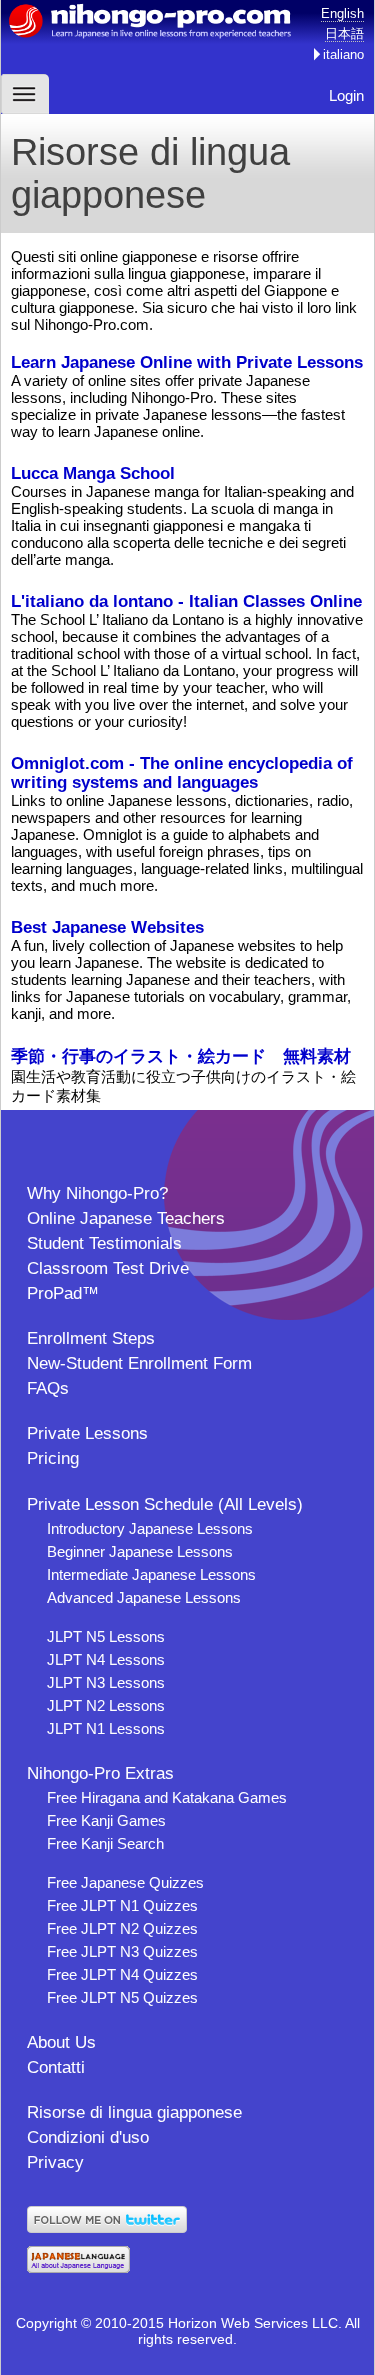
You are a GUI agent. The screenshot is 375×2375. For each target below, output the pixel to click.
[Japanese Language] (78, 2267)
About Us (61, 2042)
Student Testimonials (104, 1243)
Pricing (53, 1458)
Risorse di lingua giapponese (134, 2112)
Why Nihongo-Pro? (97, 1193)
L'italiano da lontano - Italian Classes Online (186, 601)
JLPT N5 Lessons (106, 1636)
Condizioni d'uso (88, 2137)
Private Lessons (87, 1433)
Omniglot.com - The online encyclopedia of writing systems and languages (182, 772)
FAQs (48, 1388)
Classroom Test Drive (108, 1268)
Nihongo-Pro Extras (100, 1773)
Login (346, 95)
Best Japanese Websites (107, 927)
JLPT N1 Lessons (106, 1728)
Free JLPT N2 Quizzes (122, 1928)
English (342, 13)
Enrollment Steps (91, 1338)
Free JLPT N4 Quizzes (122, 1974)
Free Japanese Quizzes (125, 1882)
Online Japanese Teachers (126, 1218)
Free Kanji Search (105, 1843)
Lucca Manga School (93, 473)
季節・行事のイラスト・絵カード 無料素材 (181, 1056)
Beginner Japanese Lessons (140, 1551)
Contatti (56, 2067)
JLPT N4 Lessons (106, 1659)
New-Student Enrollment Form (139, 1363)
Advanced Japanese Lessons (144, 1597)
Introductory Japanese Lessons (150, 1528)
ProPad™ (63, 1293)
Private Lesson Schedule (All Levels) (165, 1504)
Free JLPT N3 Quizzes (122, 1951)
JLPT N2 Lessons (106, 1705)
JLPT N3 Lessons (106, 1682)
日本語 (344, 33)
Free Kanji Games (106, 1820)
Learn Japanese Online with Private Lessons (187, 362)
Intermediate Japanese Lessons (151, 1574)
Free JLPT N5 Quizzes (122, 1997)
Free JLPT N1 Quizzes (122, 1905)
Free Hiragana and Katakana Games (167, 1797)
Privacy (55, 2162)
